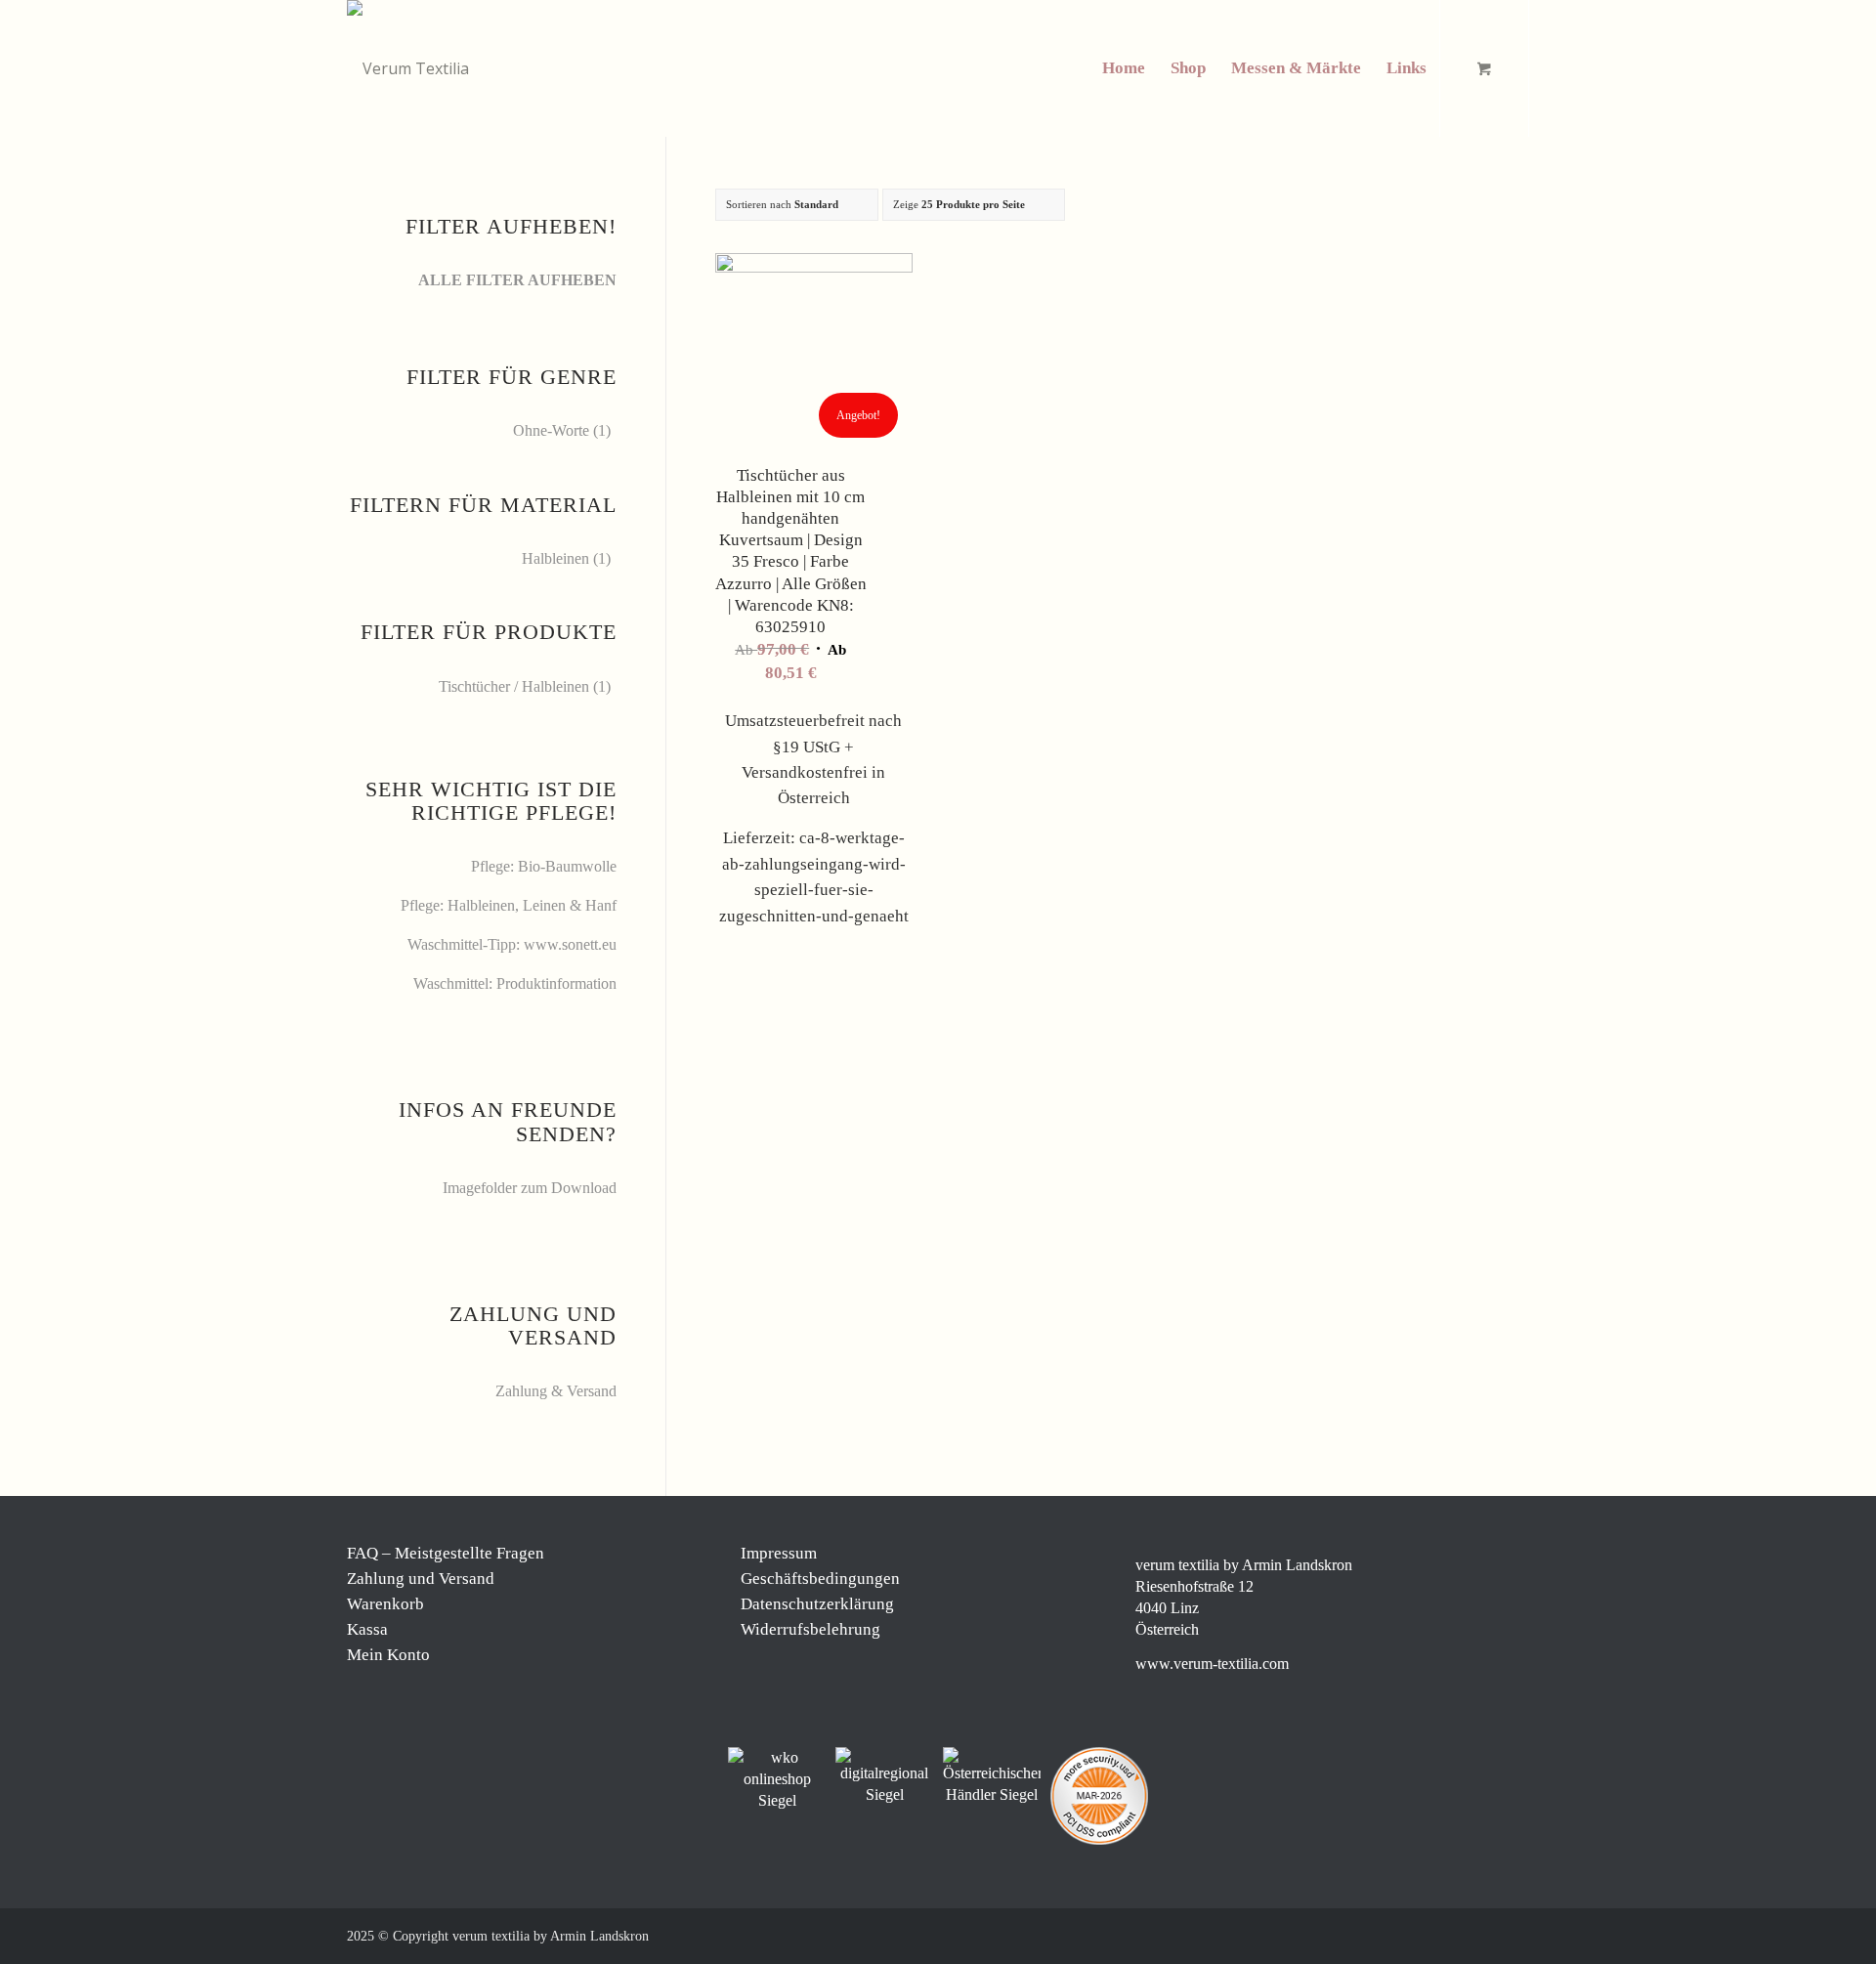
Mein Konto (388, 1655)
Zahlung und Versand (421, 1579)
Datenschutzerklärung (817, 1604)
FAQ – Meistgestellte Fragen (446, 1553)
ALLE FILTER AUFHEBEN (517, 280)
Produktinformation (556, 983)
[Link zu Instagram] (1427, 1934)
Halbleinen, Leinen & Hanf (532, 905)
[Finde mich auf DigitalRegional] (884, 1776)
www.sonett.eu (570, 944)
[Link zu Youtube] (1514, 1934)
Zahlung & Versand (556, 1391)
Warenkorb (385, 1604)
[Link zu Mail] (1485, 1934)
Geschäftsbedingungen (820, 1579)
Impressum (779, 1553)
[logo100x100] (408, 68)
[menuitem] (1124, 68)
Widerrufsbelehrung (810, 1629)
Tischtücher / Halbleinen (514, 686)
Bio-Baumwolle (567, 866)
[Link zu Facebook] (1397, 1934)
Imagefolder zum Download (530, 1188)
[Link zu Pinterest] (1456, 1934)
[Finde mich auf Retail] (992, 1776)
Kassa (367, 1629)
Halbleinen (555, 558)
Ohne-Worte (551, 430)
